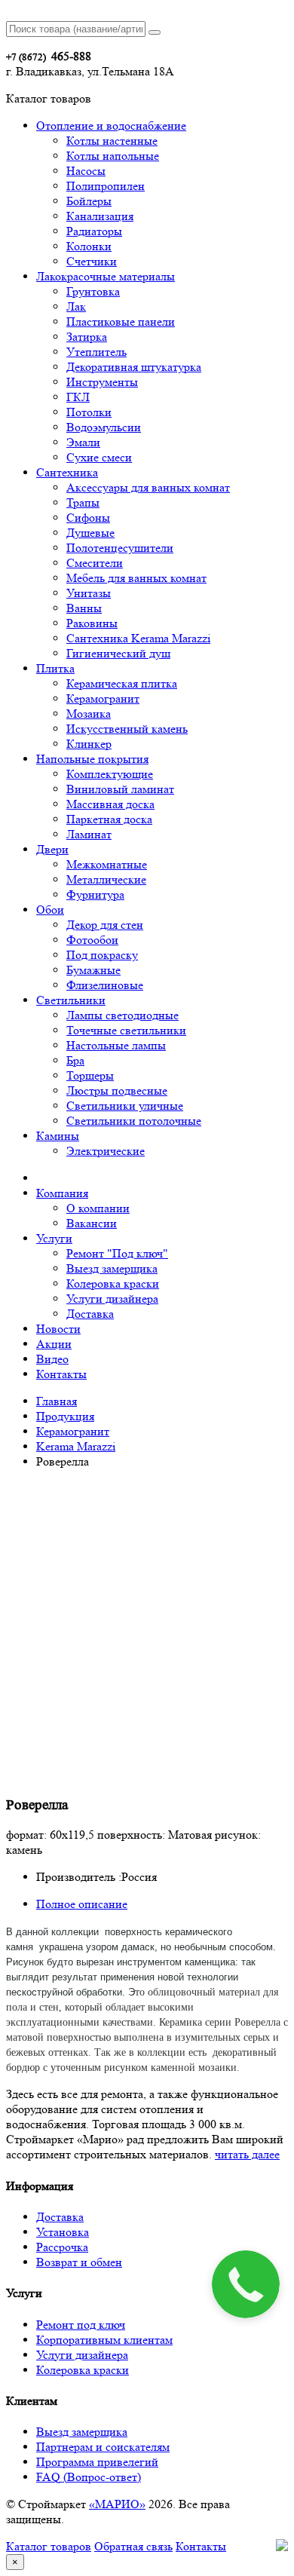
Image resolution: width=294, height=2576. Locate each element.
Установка (63, 2232)
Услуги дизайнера (112, 1299)
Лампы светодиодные (122, 1015)
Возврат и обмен (79, 2262)
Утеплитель (96, 352)
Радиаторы (94, 231)
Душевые (90, 533)
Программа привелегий (97, 2462)
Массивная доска (110, 804)
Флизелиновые (105, 985)
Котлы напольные (113, 156)
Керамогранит (103, 698)
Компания (62, 1193)
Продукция (65, 1416)
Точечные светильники (126, 1030)
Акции (54, 1344)
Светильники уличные (125, 1106)
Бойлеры (89, 201)
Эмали (83, 442)
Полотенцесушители (120, 548)
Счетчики (92, 261)
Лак (76, 306)
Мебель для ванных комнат (136, 578)
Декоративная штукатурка (134, 367)
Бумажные (93, 970)
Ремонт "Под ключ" (117, 1253)
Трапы (83, 502)
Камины (58, 1136)
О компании (98, 1208)
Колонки (89, 246)
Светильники (71, 1000)
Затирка (87, 337)
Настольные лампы (116, 1045)
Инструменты (102, 382)
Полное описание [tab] (82, 1904)
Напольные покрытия (92, 759)
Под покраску (102, 955)
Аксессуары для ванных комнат (148, 487)
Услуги (54, 1238)
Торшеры (90, 1075)
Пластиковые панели (121, 322)
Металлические (106, 879)
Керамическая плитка (122, 683)
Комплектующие (110, 774)
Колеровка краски (113, 1283)
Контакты (61, 1374)
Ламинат (89, 834)
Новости (58, 1329)
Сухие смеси (99, 457)
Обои (50, 910)
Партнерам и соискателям (103, 2447)
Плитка (55, 668)
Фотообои (92, 940)
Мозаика (89, 714)
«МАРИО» (117, 2504)
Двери (52, 849)
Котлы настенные (112, 141)
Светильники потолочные (134, 1121)
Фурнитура (95, 894)
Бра (75, 1060)
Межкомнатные (107, 864)
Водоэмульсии (104, 427)
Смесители (95, 563)
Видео (52, 1359)
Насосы (86, 171)
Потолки (89, 412)
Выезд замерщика (112, 1268)
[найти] (155, 32)
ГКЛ (78, 397)
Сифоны (88, 518)
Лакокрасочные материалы (106, 276)
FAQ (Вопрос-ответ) (89, 2477)
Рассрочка (62, 2247)
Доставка (90, 1314)
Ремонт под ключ (81, 2325)
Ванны (84, 608)
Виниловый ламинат (120, 789)
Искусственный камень (127, 729)
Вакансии (92, 1223)
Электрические (106, 1151)
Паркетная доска (109, 819)
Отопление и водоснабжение (111, 126)
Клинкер (89, 744)
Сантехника (67, 472)
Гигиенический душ (118, 653)
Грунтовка (93, 291)
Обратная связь (133, 2546)
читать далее (247, 2154)
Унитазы (89, 593)
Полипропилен (106, 186)
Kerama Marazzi (76, 1446)
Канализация (100, 216)
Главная (57, 1401)
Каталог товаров (49, 2546)
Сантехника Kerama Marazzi (138, 638)
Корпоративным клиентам (104, 2340)
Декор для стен (105, 925)
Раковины (92, 623)
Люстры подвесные (117, 1090)
